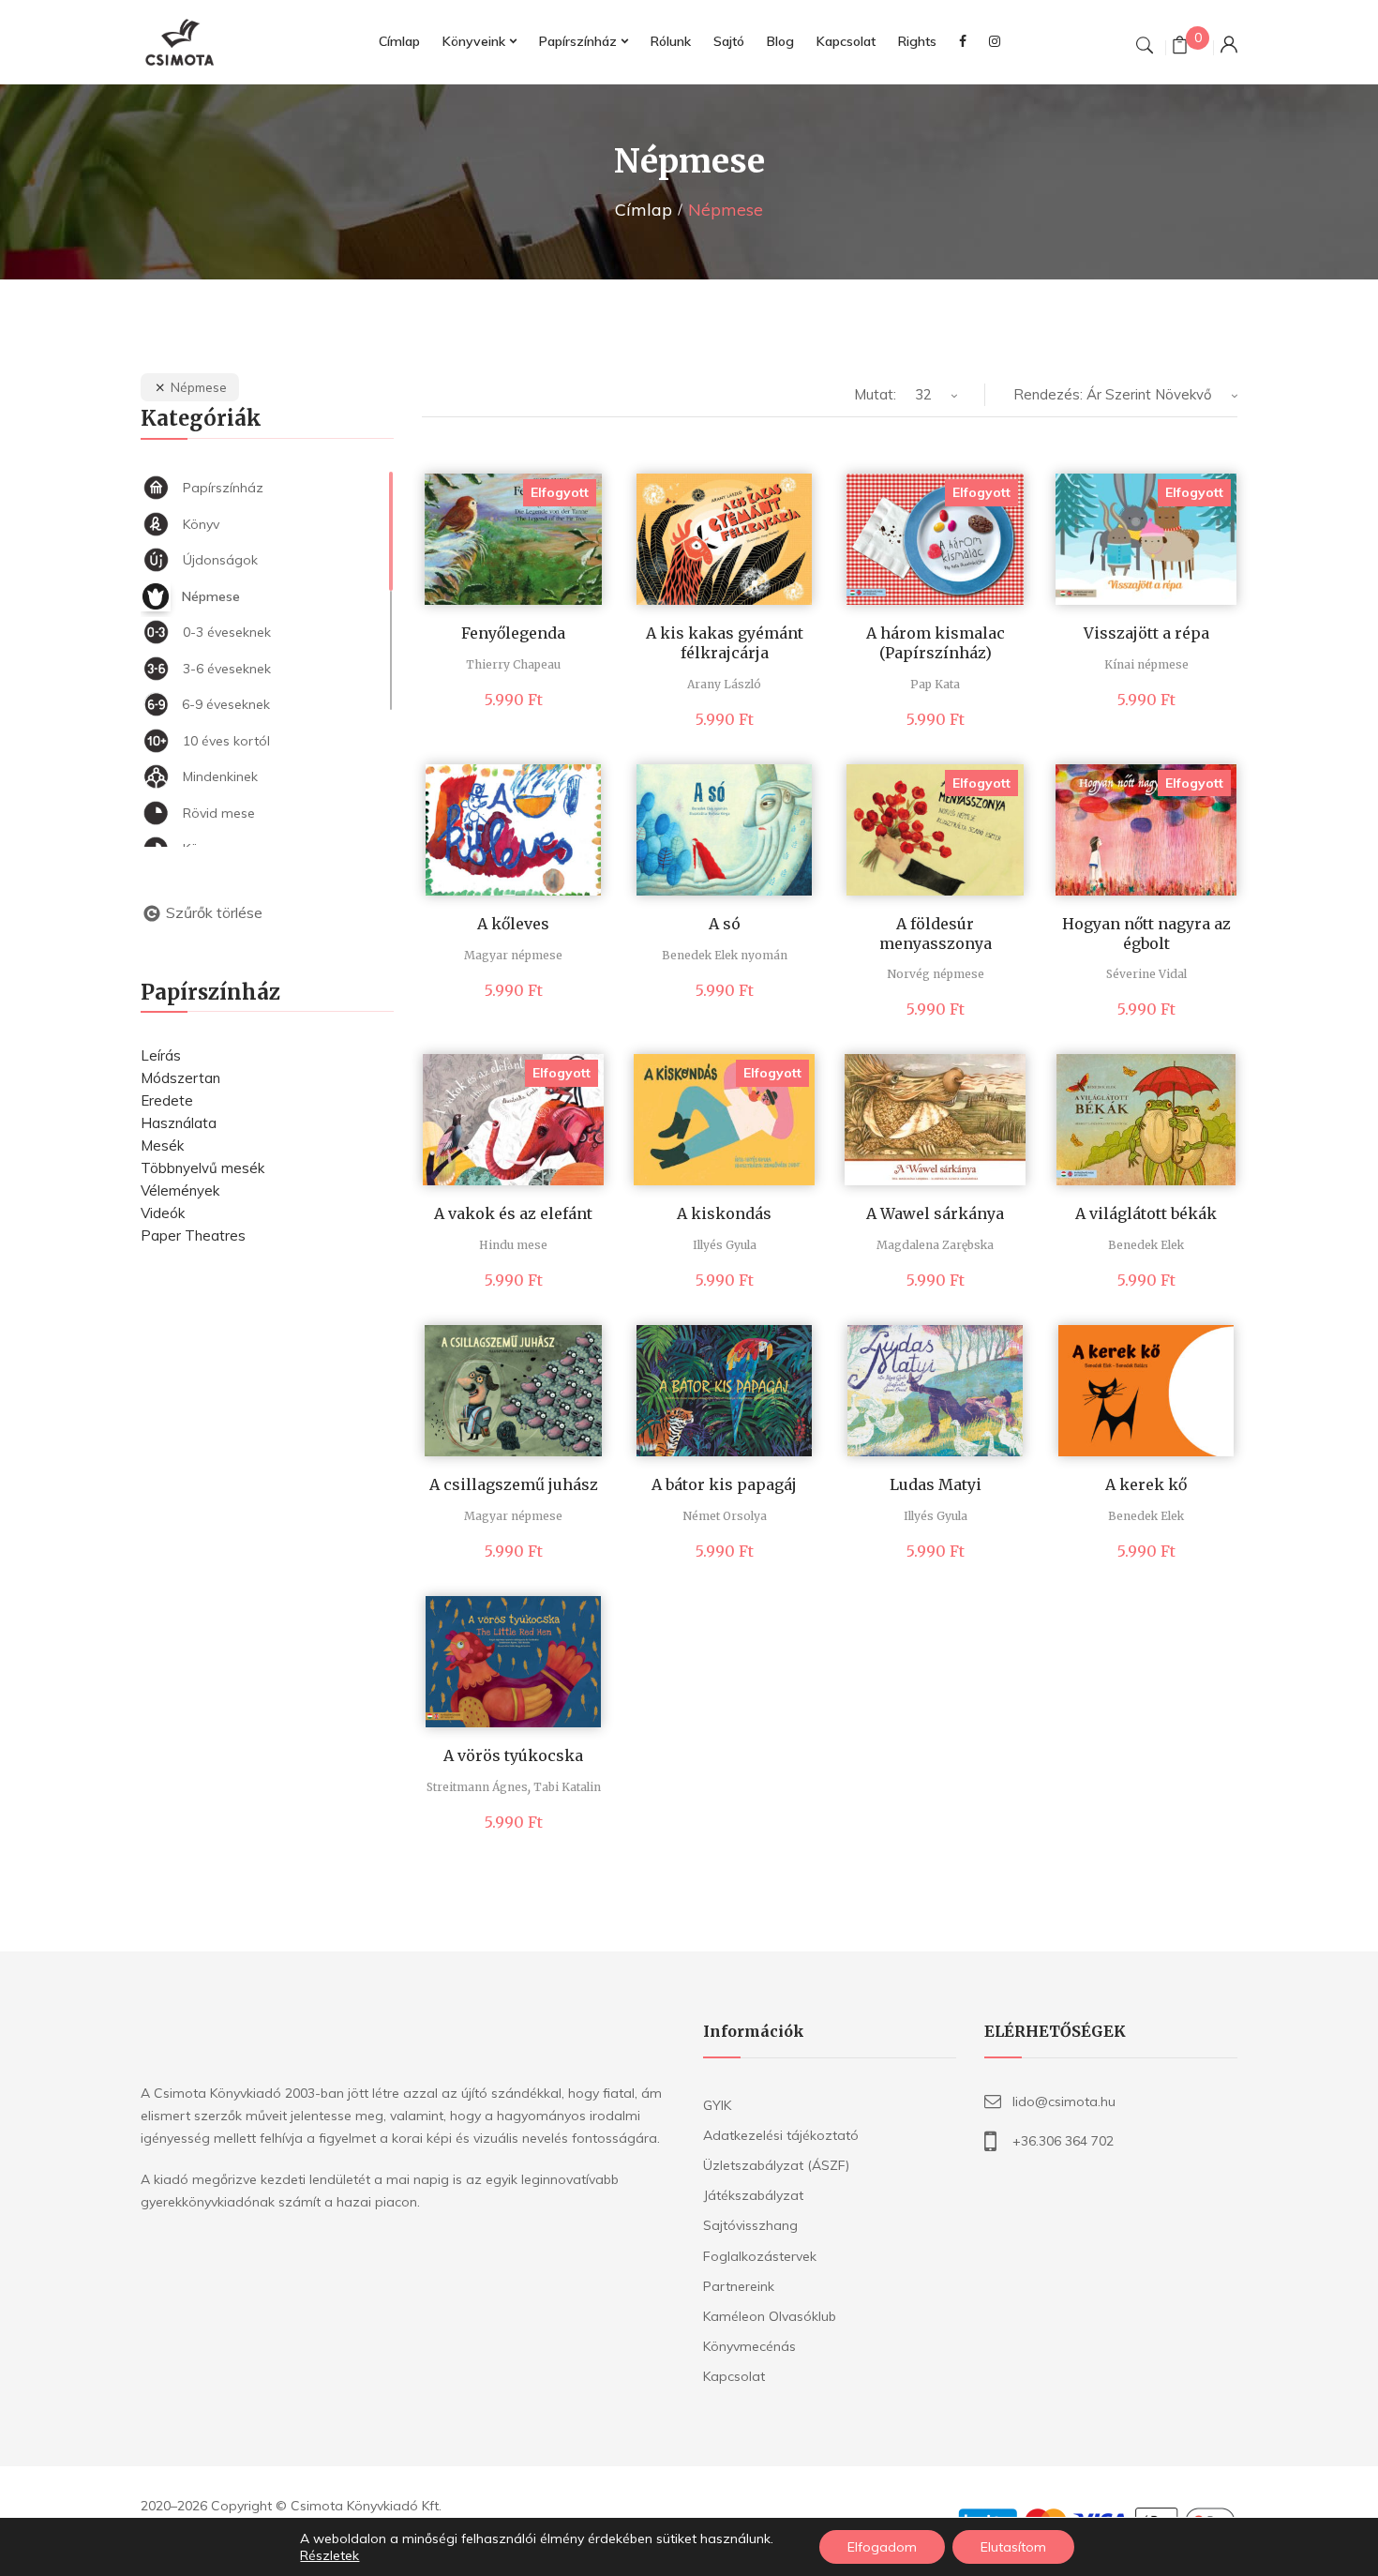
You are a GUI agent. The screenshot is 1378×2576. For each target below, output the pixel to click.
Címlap (644, 210)
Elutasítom (1013, 2547)
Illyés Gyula (725, 1245)
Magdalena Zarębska (935, 1245)
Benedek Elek (1146, 1245)
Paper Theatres (193, 1235)
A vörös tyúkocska (513, 1755)
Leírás (161, 1055)
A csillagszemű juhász (514, 1484)
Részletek (330, 2555)
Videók (163, 1213)
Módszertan (180, 1078)
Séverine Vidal (1146, 974)
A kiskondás (724, 1213)
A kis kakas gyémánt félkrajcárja (725, 643)
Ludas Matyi (936, 1484)
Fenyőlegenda (513, 633)
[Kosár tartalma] (1180, 47)
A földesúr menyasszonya (936, 934)
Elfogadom (882, 2547)
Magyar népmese (513, 955)
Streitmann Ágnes (477, 1787)
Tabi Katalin (567, 1787)
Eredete (167, 1100)
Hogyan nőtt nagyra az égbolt (1146, 934)
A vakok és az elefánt (513, 1213)
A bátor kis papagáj (724, 1484)
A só (725, 924)
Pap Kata (935, 684)
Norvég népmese (936, 974)
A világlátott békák (1146, 1213)
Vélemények (180, 1190)
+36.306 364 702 (1063, 2141)
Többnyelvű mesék (202, 1168)
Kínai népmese (1146, 664)
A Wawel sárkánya (935, 1213)
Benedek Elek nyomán (725, 955)
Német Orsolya (725, 1516)
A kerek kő (1146, 1484)
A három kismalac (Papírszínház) (936, 643)
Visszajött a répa (1146, 633)
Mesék (162, 1145)
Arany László (724, 684)
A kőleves (513, 924)
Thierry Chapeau (513, 664)
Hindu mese (513, 1245)
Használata (179, 1123)
